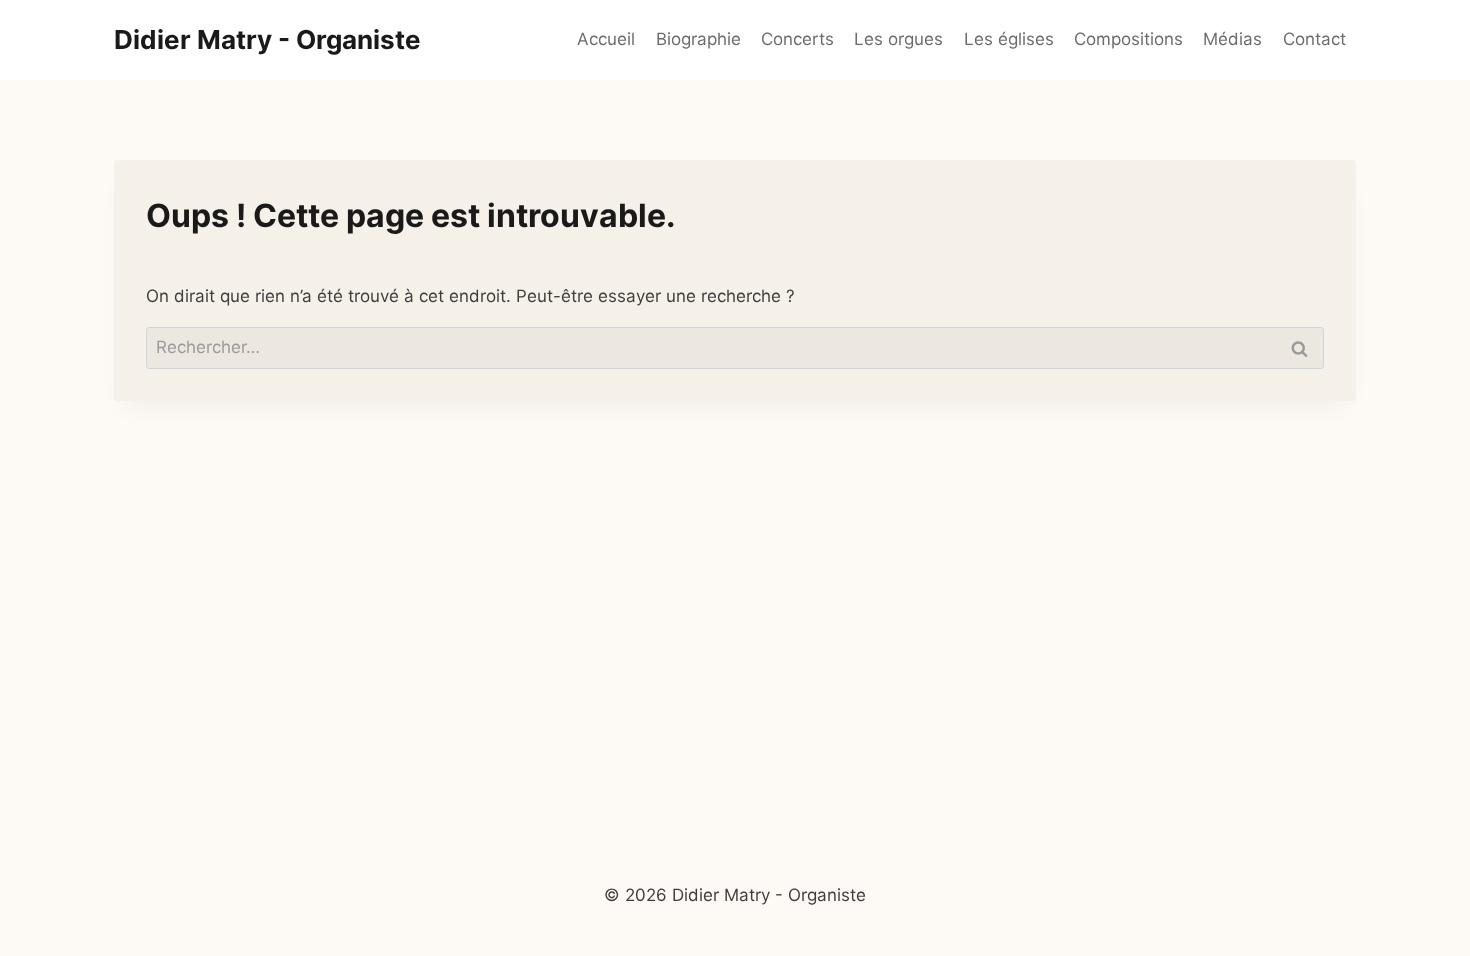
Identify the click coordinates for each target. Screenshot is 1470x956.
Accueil (606, 39)
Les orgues (898, 39)
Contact (1314, 39)
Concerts (797, 39)
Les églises (1009, 39)
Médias (1232, 39)
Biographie (698, 39)
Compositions (1128, 39)
